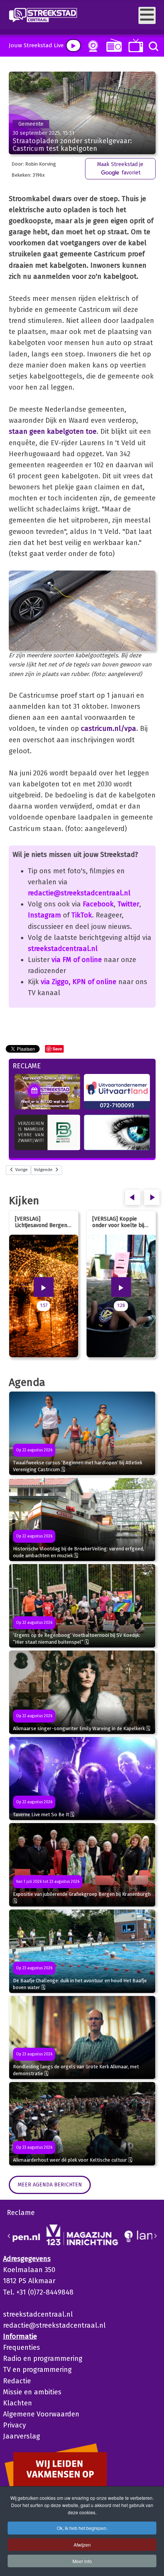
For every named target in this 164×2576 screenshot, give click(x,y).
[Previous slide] (9, 2236)
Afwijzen (82, 2545)
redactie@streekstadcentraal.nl (79, 893)
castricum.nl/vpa (109, 729)
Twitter (128, 904)
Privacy (14, 2425)
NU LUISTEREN (112, 45)
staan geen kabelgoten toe (53, 431)
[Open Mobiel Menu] (147, 15)
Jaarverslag (22, 2436)
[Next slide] (155, 2236)
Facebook (98, 904)
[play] (73, 46)
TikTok (82, 915)
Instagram (44, 915)
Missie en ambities (32, 2392)
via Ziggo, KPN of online (79, 982)
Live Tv (134, 46)
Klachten (18, 2403)
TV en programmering (37, 2370)
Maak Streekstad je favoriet (120, 169)
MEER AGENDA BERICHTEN (50, 2185)
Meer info (82, 2561)
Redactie (17, 2381)
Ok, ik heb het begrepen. (82, 2528)
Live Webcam (92, 46)
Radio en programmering (43, 2359)
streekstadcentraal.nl (63, 949)
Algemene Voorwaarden (41, 2414)
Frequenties (22, 2347)
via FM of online (77, 960)
